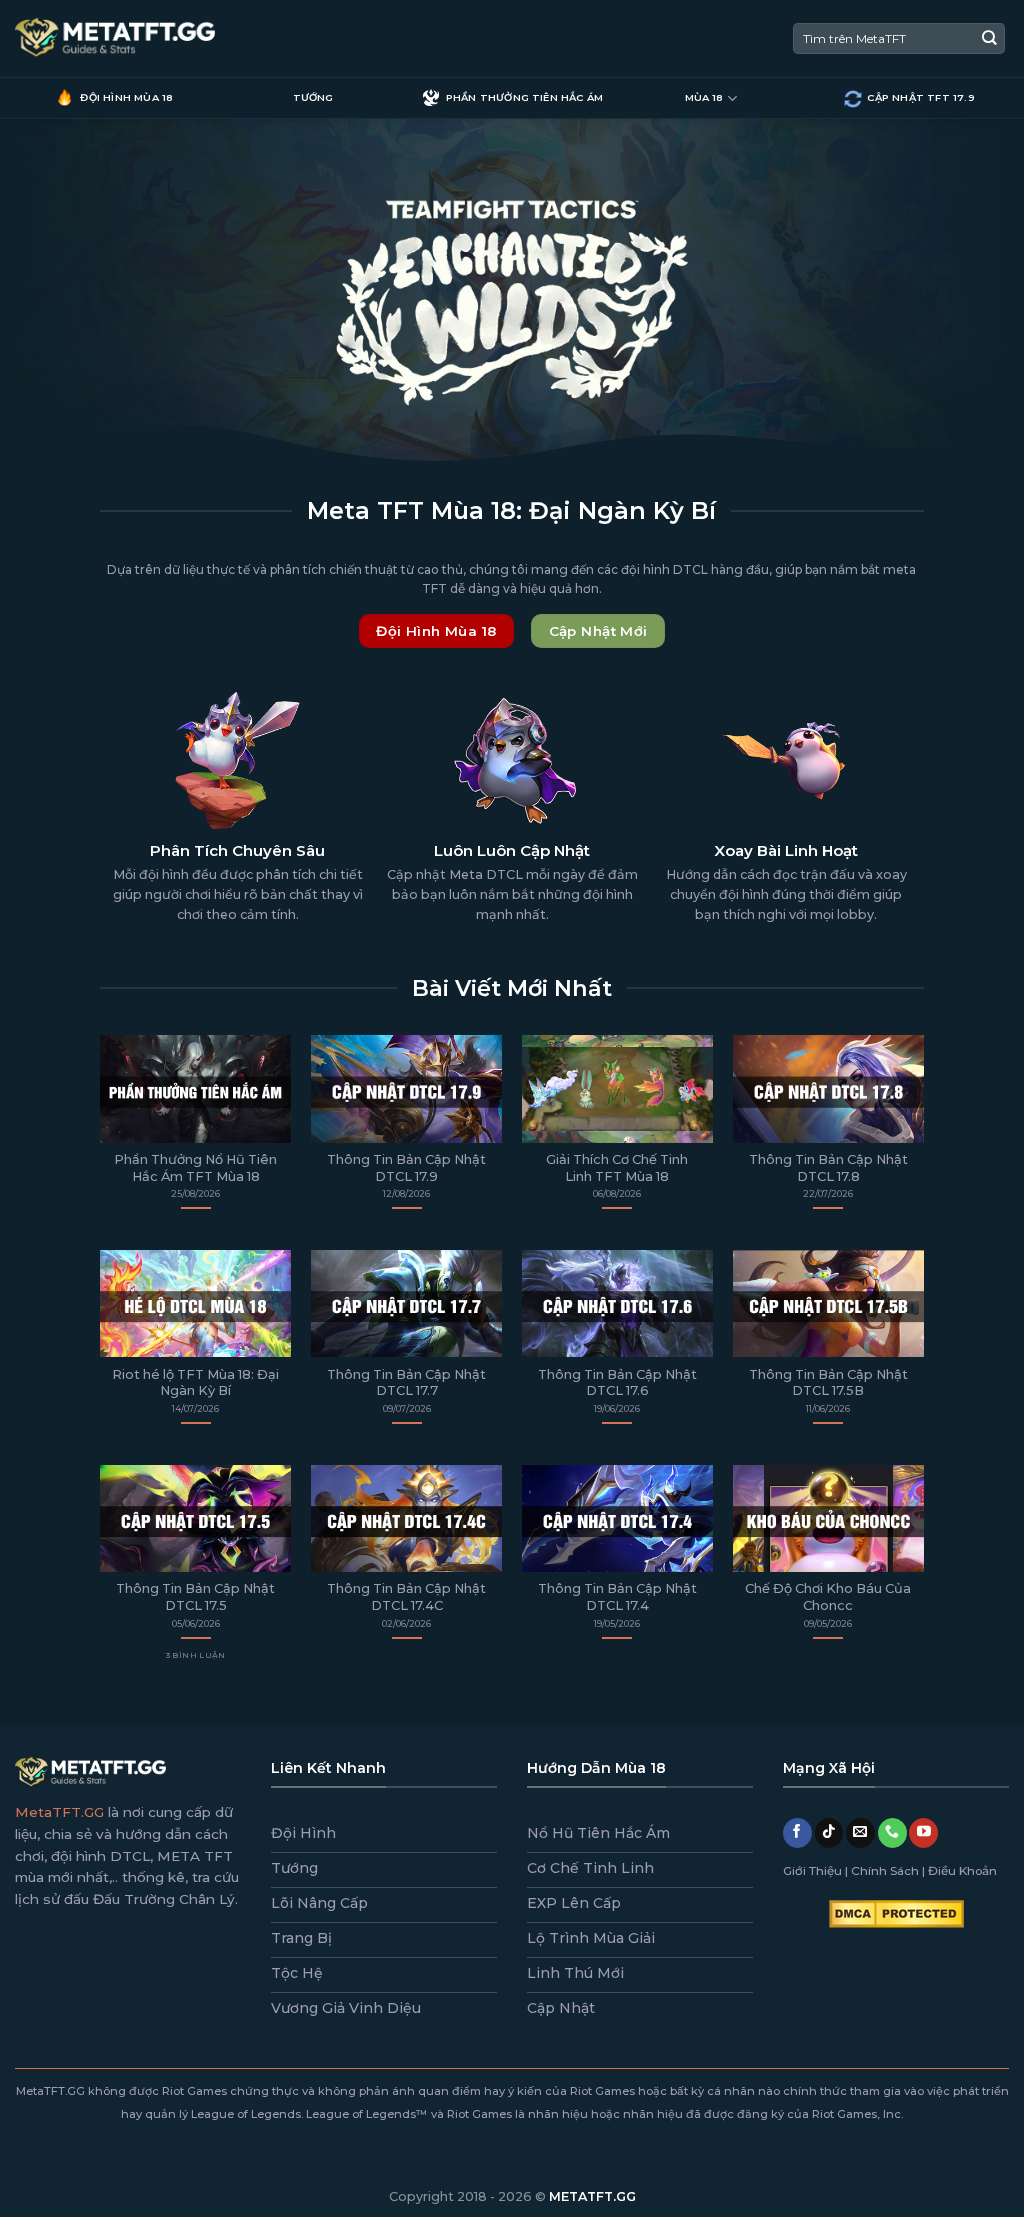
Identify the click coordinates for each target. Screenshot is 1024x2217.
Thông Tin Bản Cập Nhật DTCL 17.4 (617, 1597)
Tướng (313, 97)
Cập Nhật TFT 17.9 (920, 97)
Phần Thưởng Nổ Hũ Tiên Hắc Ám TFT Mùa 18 (195, 1168)
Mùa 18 (704, 97)
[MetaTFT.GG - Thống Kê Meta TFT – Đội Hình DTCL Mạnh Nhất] (115, 39)
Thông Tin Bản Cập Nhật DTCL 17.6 (617, 1383)
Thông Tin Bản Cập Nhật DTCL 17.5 (195, 1597)
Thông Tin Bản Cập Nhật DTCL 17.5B (828, 1383)
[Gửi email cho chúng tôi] (860, 1833)
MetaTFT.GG (59, 1812)
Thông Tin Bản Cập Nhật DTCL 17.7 (406, 1383)
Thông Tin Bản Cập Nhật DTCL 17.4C (406, 1597)
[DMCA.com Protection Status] (896, 1913)
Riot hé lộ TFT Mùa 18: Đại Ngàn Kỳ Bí (195, 1383)
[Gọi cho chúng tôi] (892, 1833)
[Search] (989, 38)
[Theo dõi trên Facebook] (797, 1833)
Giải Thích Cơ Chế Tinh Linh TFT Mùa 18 (617, 1168)
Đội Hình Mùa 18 (126, 97)
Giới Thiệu (812, 1870)
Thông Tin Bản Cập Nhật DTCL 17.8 (828, 1168)
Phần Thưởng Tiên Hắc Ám (525, 97)
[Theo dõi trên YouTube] (923, 1833)
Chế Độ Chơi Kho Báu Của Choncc (828, 1597)
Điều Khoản (962, 1870)
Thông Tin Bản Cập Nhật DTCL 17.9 (406, 1168)
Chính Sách (885, 1870)
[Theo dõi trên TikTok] (829, 1833)
